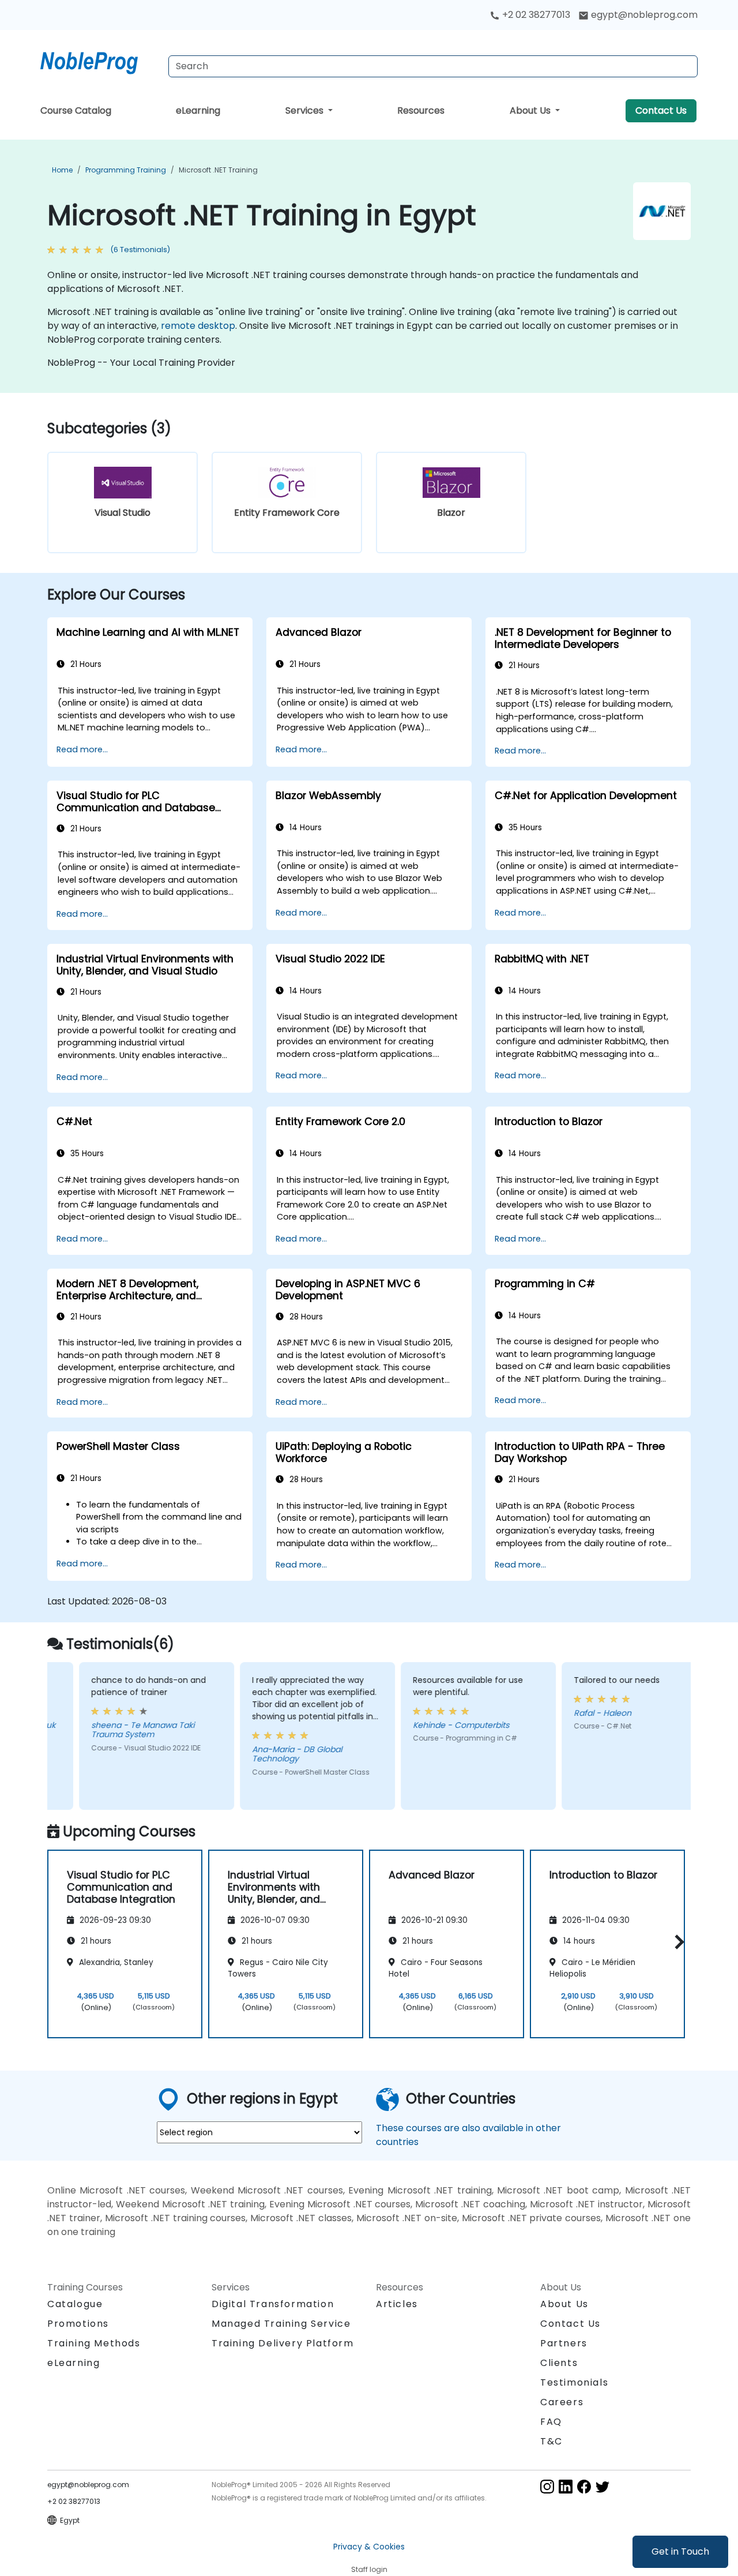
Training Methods (94, 2343)
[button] (677, 1942)
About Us (531, 110)
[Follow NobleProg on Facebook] (584, 2486)
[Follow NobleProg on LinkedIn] (566, 2486)
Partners (564, 2343)
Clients (559, 2363)
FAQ (551, 2422)
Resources (421, 110)
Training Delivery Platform (283, 2343)
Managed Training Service (281, 2324)
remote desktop (198, 326)
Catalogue (75, 2304)
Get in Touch (680, 2551)
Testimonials (574, 2382)
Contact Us (661, 110)
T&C (551, 2441)
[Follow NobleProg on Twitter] (603, 2486)
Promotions (78, 2324)
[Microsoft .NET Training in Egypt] (100, 61)
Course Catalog (76, 110)
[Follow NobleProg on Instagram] (547, 2486)
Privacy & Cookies (369, 2547)
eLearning (198, 110)
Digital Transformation (273, 2304)
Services (306, 110)
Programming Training (126, 170)
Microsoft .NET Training (218, 170)
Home (62, 170)
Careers (562, 2402)
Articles (397, 2304)
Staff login (369, 2569)
